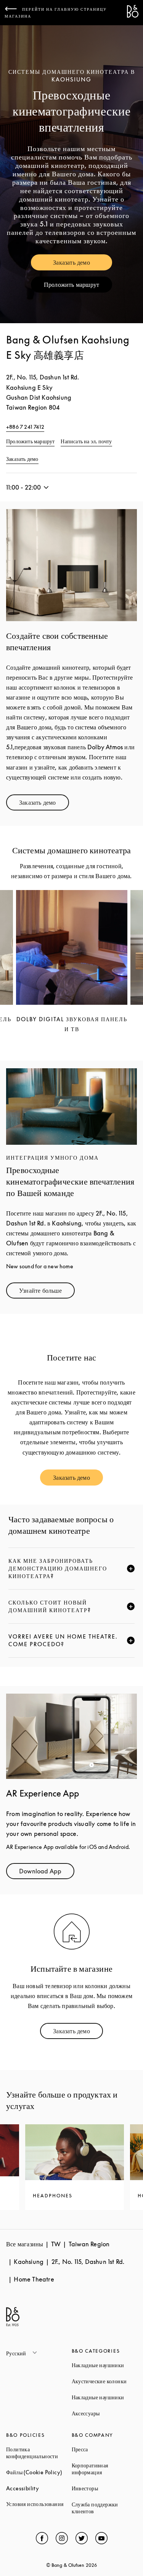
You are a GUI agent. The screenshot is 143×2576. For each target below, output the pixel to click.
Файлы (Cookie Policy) (39, 2472)
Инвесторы (104, 2488)
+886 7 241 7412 (25, 427)
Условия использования (39, 2504)
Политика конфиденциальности (39, 2453)
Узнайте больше (47, 1292)
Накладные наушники (104, 2365)
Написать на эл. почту (86, 441)
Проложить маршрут (78, 286)
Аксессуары (104, 2413)
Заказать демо (83, 264)
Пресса (104, 2449)
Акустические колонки (104, 2381)
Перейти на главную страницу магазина (56, 13)
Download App (47, 1873)
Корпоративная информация (104, 2469)
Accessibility (39, 2488)
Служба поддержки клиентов (104, 2508)
